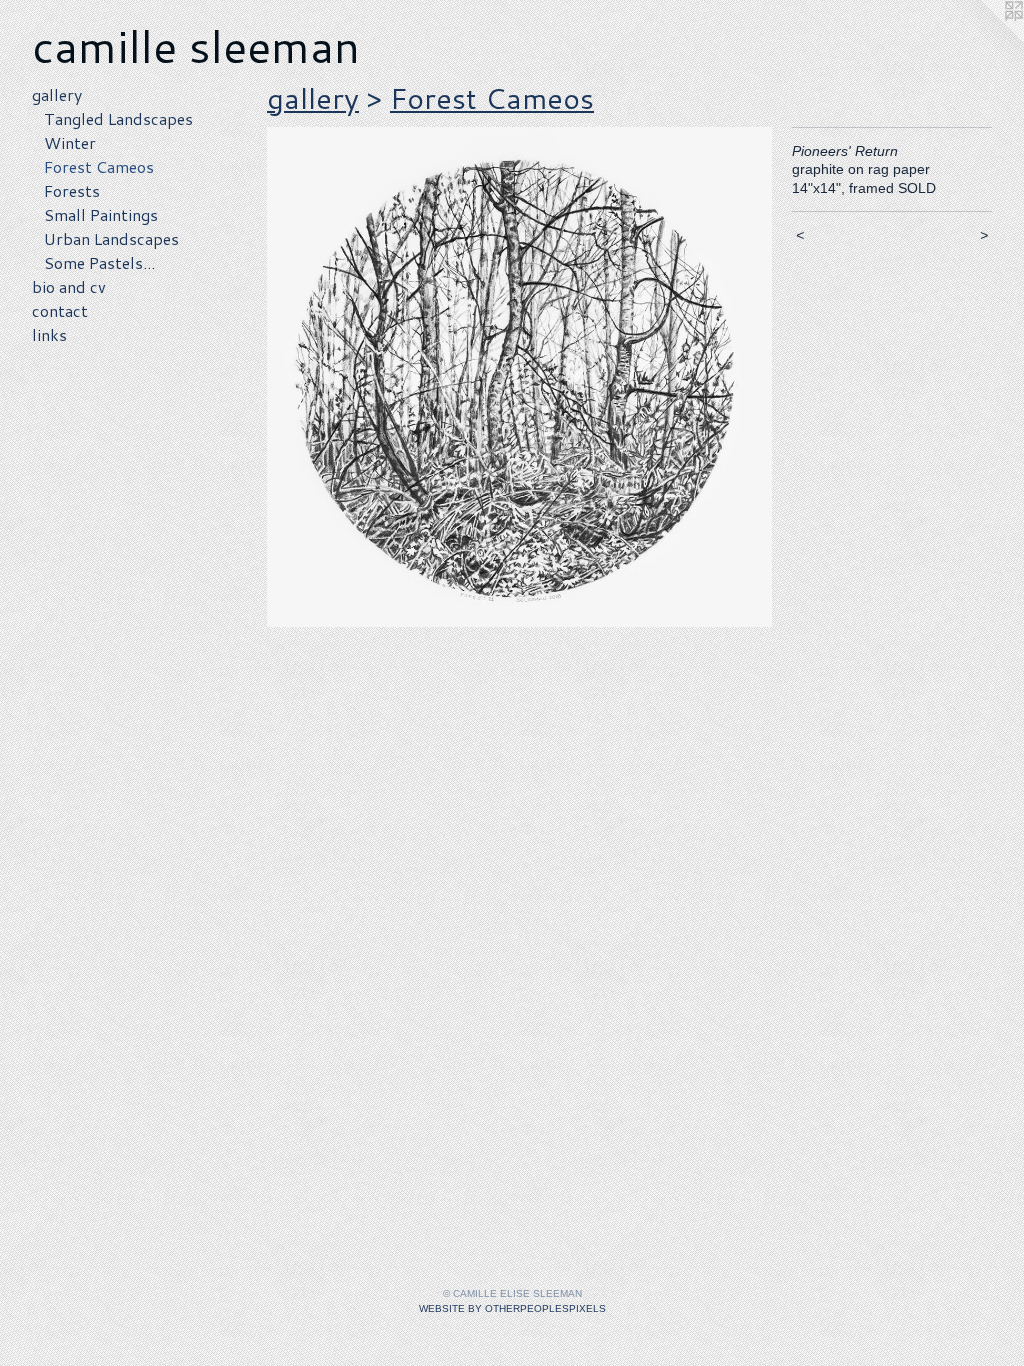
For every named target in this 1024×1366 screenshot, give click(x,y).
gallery (57, 94)
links (49, 334)
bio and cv (69, 286)
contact (60, 310)
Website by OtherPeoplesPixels (512, 1308)
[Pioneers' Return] (519, 377)
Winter (70, 142)
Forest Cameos (99, 166)
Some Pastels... (99, 262)
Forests (72, 190)
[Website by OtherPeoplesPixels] (984, 40)
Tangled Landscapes (118, 118)
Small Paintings (101, 214)
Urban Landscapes (111, 238)
